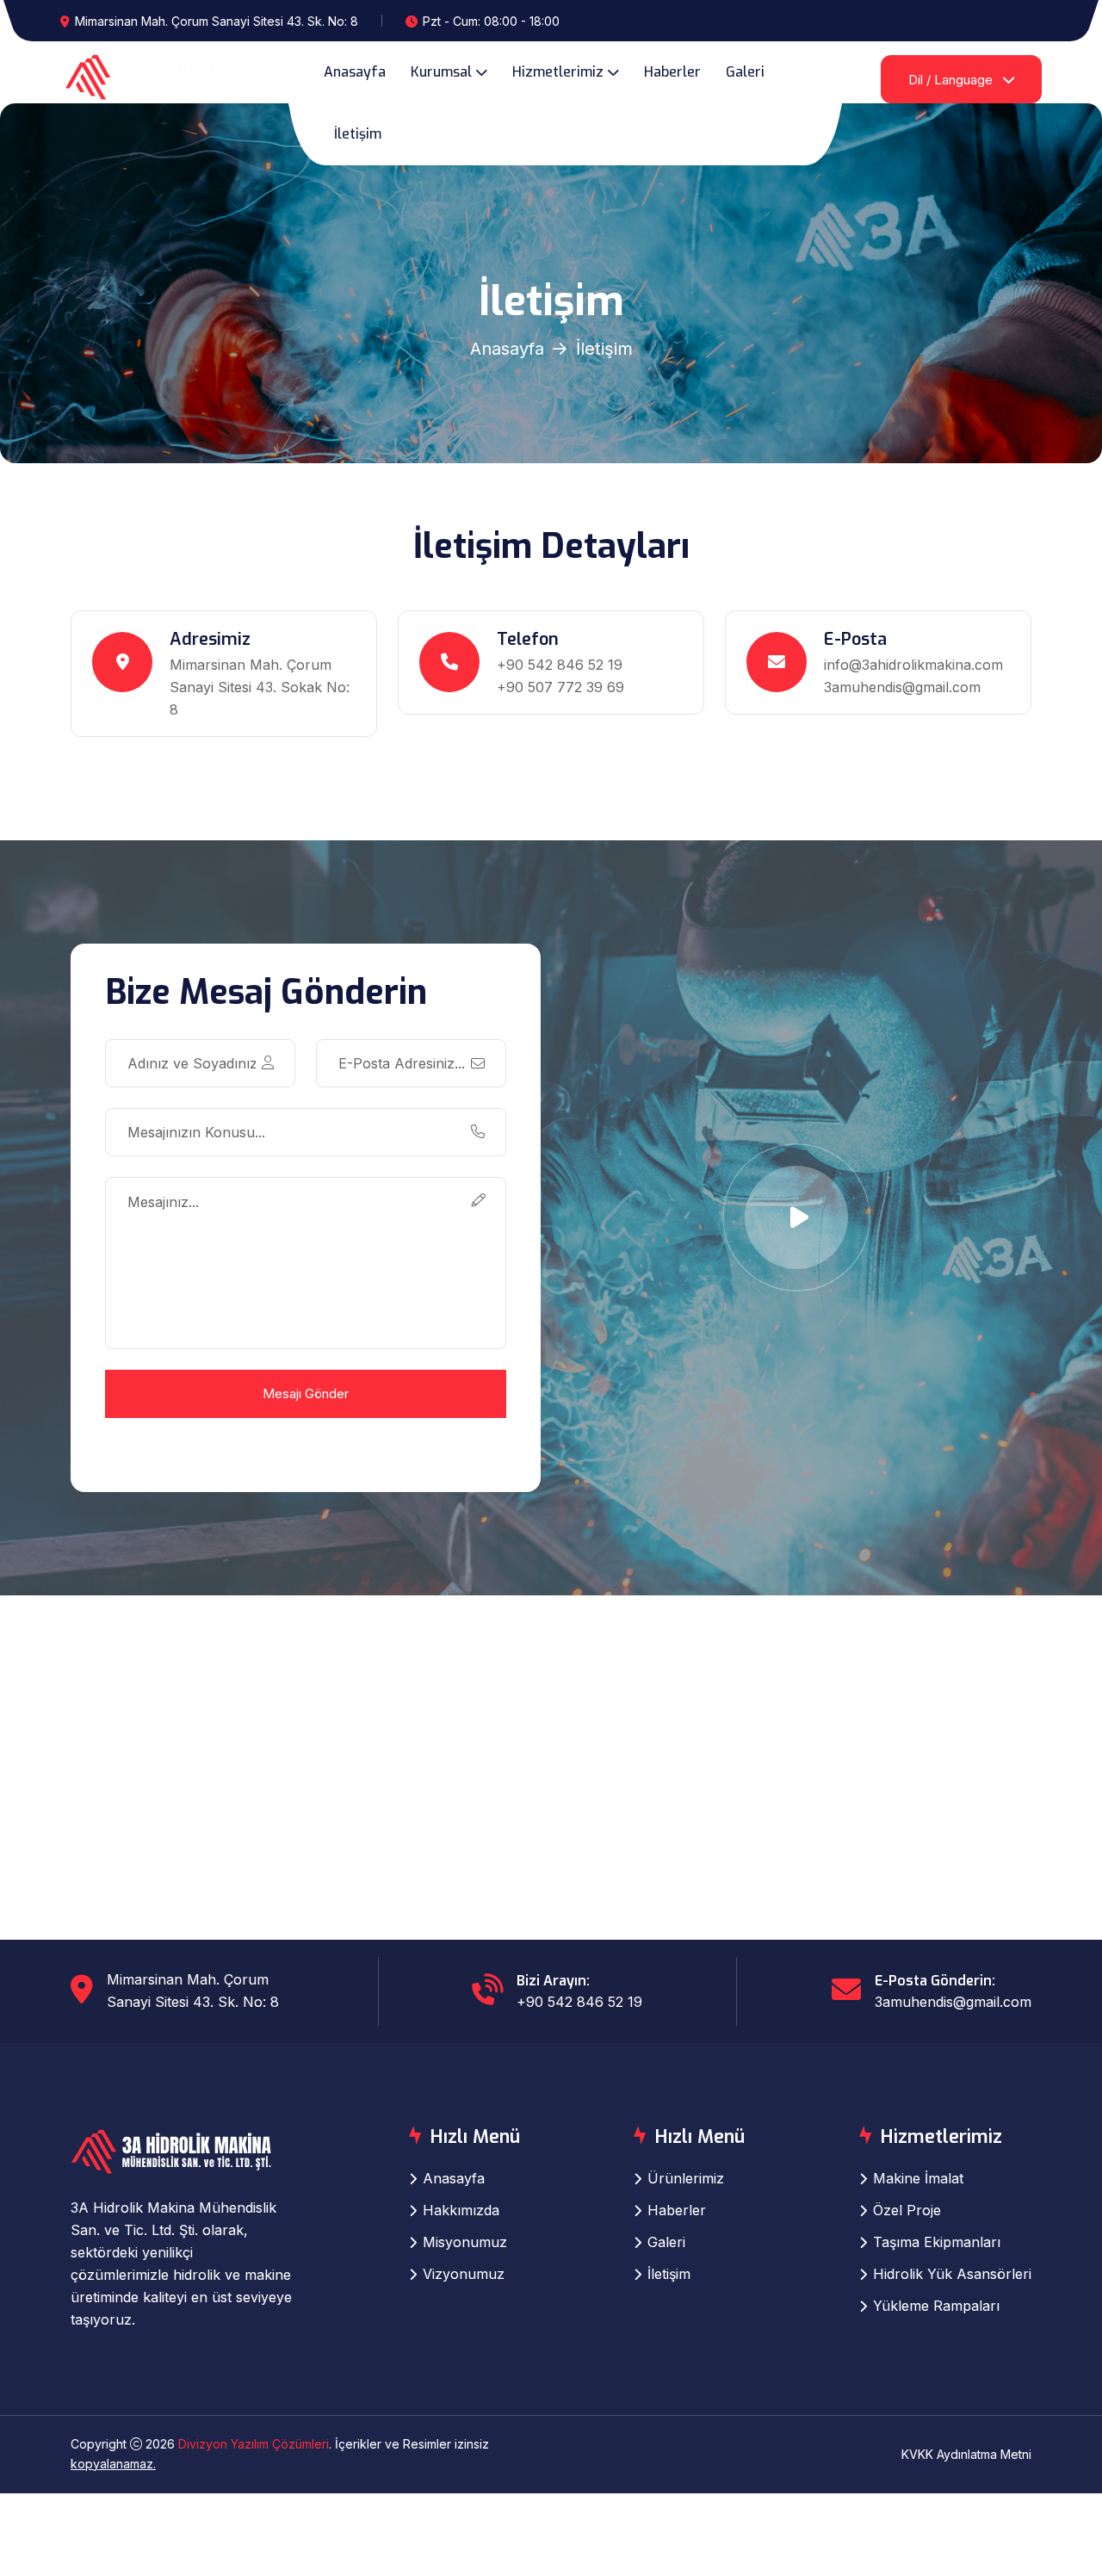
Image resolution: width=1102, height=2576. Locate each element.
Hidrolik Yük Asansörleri (952, 2274)
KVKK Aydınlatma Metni (966, 2454)
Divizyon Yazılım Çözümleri (254, 2444)
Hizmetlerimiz (558, 72)
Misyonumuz (465, 2242)
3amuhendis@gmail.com (902, 687)
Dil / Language (952, 80)
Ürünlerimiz (686, 2178)
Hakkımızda (461, 2210)
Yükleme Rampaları (936, 2306)
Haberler (672, 72)
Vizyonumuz (464, 2274)
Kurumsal (441, 72)
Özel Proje (907, 2210)
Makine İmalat (918, 2178)
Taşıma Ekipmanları (937, 2242)
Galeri (745, 72)
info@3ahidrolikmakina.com (913, 665)
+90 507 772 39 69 (560, 687)
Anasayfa (355, 72)
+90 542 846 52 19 (560, 665)
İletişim (358, 134)
